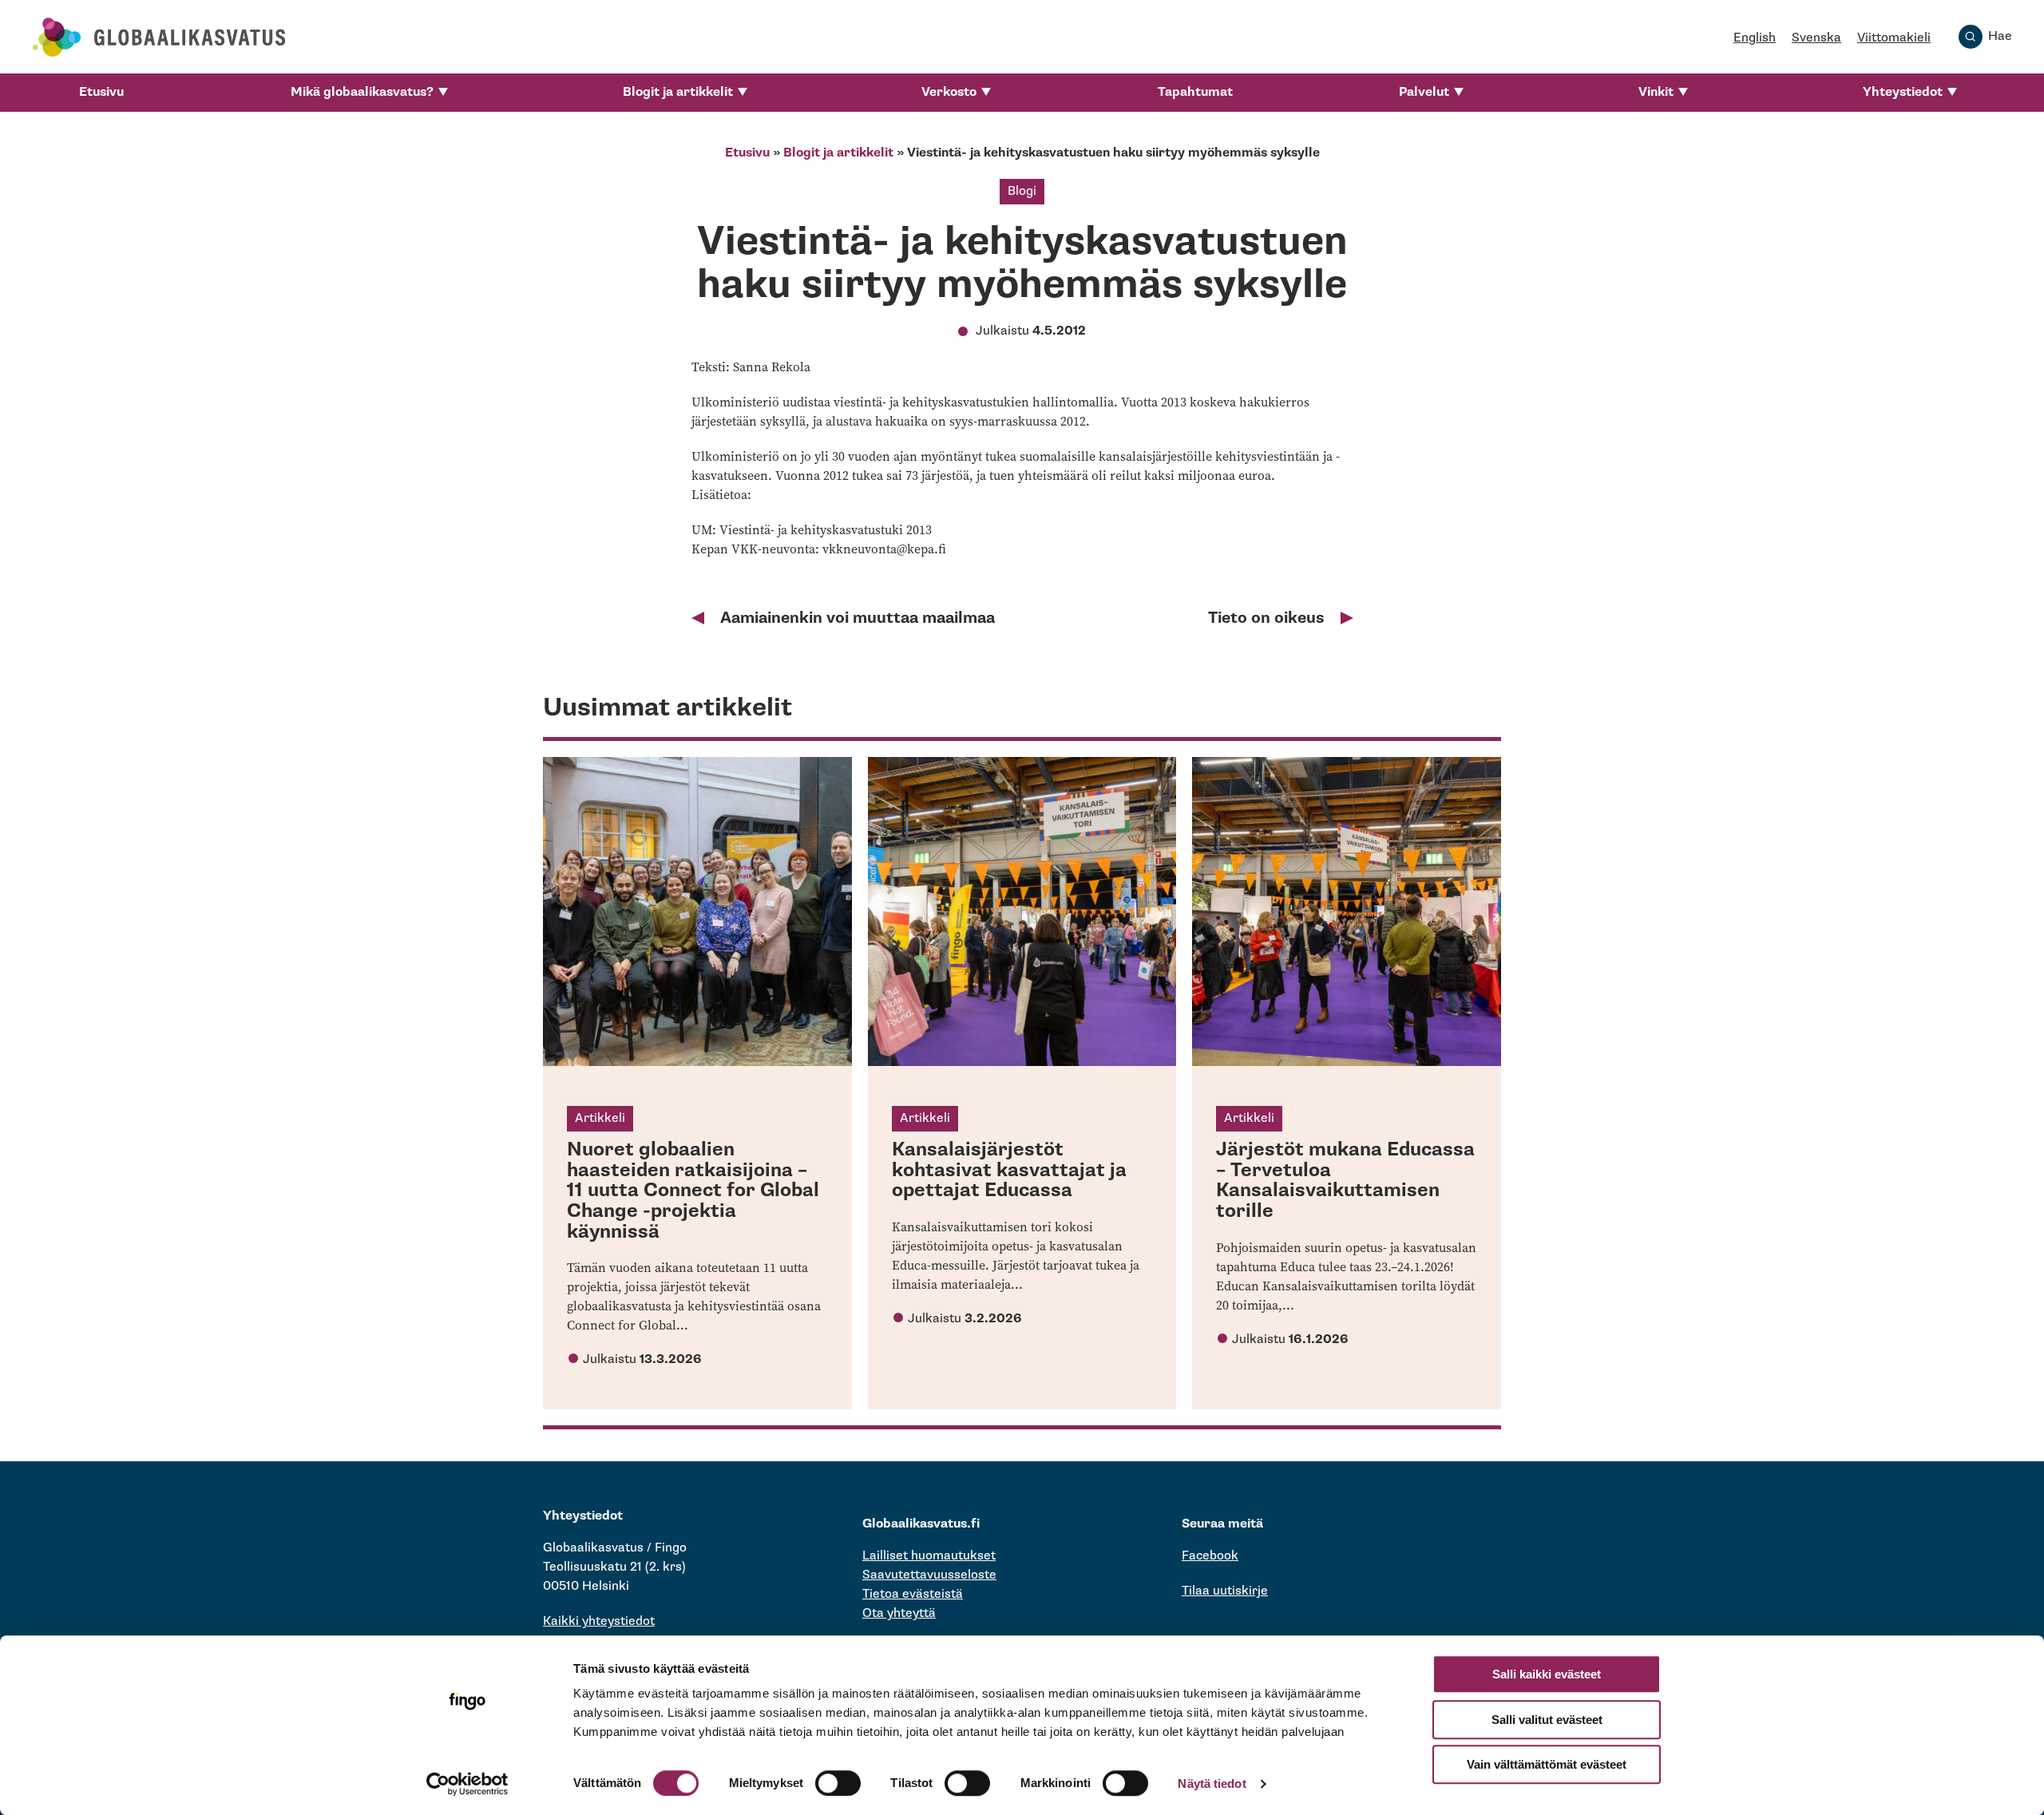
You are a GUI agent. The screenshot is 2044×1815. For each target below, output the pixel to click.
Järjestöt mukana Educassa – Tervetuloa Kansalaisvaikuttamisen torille (1345, 1180)
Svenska (1816, 38)
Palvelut (1424, 92)
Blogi (1022, 191)
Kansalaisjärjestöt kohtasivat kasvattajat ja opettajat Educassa (1009, 1170)
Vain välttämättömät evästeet (1547, 1764)
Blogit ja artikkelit (678, 92)
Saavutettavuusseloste (929, 1575)
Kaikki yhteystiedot (599, 1621)
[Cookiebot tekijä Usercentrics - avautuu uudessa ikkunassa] (467, 1784)
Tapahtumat (1195, 92)
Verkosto (949, 92)
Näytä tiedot (1212, 1783)
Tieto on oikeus (1266, 618)
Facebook (1210, 1556)
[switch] (838, 1783)
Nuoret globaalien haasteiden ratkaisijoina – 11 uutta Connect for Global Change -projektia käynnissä (693, 1191)
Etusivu (101, 92)
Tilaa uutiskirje (1225, 1591)
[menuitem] (101, 93)
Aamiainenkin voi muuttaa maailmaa (858, 618)
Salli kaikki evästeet (1547, 1674)
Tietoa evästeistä (913, 1594)
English (1755, 38)
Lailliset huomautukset (929, 1556)
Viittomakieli (1894, 38)
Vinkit (1656, 92)
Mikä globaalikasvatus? (362, 92)
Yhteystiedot (1903, 92)
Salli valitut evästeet (1547, 1720)
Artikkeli (600, 1118)
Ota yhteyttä (899, 1613)
